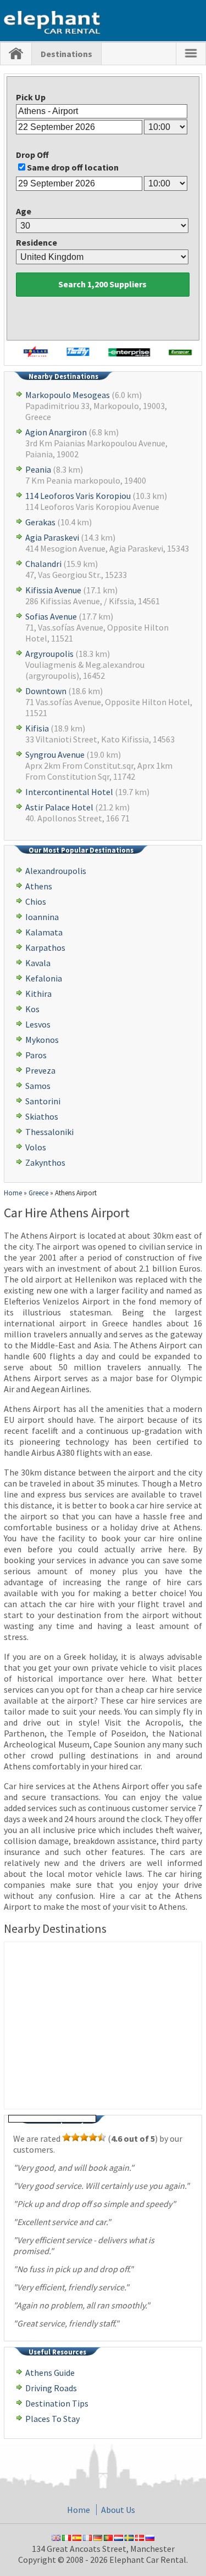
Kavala (38, 963)
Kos (32, 1009)
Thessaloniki (49, 1132)
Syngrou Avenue (55, 754)
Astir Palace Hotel (59, 807)
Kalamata (44, 932)
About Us (118, 2510)
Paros (36, 1055)
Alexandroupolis (56, 871)
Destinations (66, 54)
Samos (38, 1086)
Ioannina (42, 917)
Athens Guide (50, 2373)
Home (79, 2510)
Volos (36, 1147)
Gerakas (40, 522)
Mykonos (42, 1040)
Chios (36, 901)
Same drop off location (73, 167)
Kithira (38, 994)
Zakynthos (45, 1162)
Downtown (46, 691)
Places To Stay (52, 2419)
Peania (38, 469)
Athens (39, 886)
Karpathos (45, 947)
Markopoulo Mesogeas (68, 395)
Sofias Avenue (51, 616)
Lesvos (38, 1024)
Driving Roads (51, 2388)
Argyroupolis (49, 654)
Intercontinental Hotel (69, 792)
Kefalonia (44, 978)
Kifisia (37, 728)
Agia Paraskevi (52, 537)
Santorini (43, 1101)
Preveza (40, 1070)
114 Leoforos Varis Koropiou (78, 496)
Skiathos (42, 1116)
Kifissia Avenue (53, 590)
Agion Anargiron (56, 432)
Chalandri (43, 564)
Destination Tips (57, 2403)
